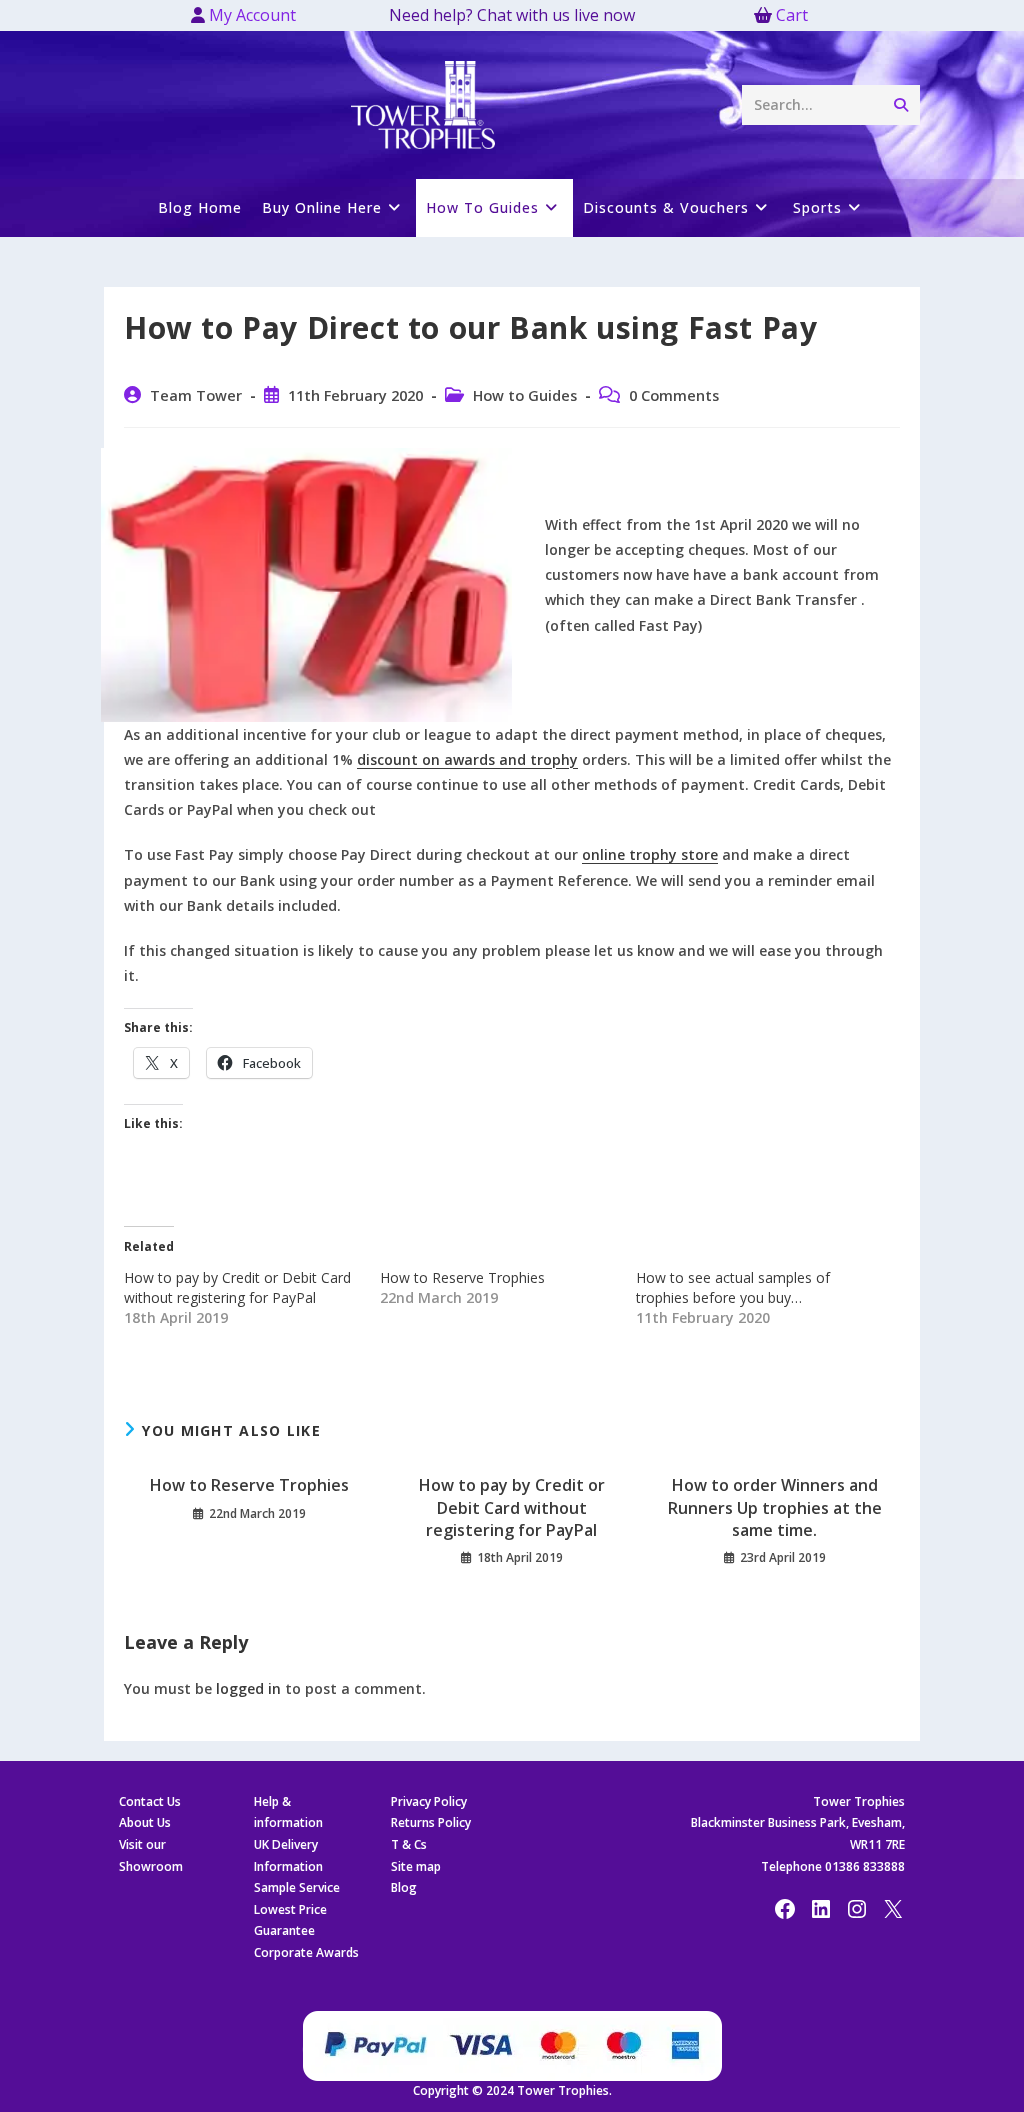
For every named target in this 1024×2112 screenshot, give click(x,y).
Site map (416, 1866)
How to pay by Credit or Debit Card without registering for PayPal (237, 1287)
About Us (145, 1822)
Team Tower (196, 395)
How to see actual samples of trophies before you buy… (733, 1287)
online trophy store (650, 854)
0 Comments (674, 395)
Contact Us (150, 1801)
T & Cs (409, 1844)
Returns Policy (431, 1822)
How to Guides (525, 395)
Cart (792, 15)
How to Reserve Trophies (462, 1277)
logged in (248, 1688)
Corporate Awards (306, 1952)
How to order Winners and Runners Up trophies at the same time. (775, 1507)
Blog (404, 1887)
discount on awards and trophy (467, 759)
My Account (250, 15)
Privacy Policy (429, 1801)
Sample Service (297, 1887)
